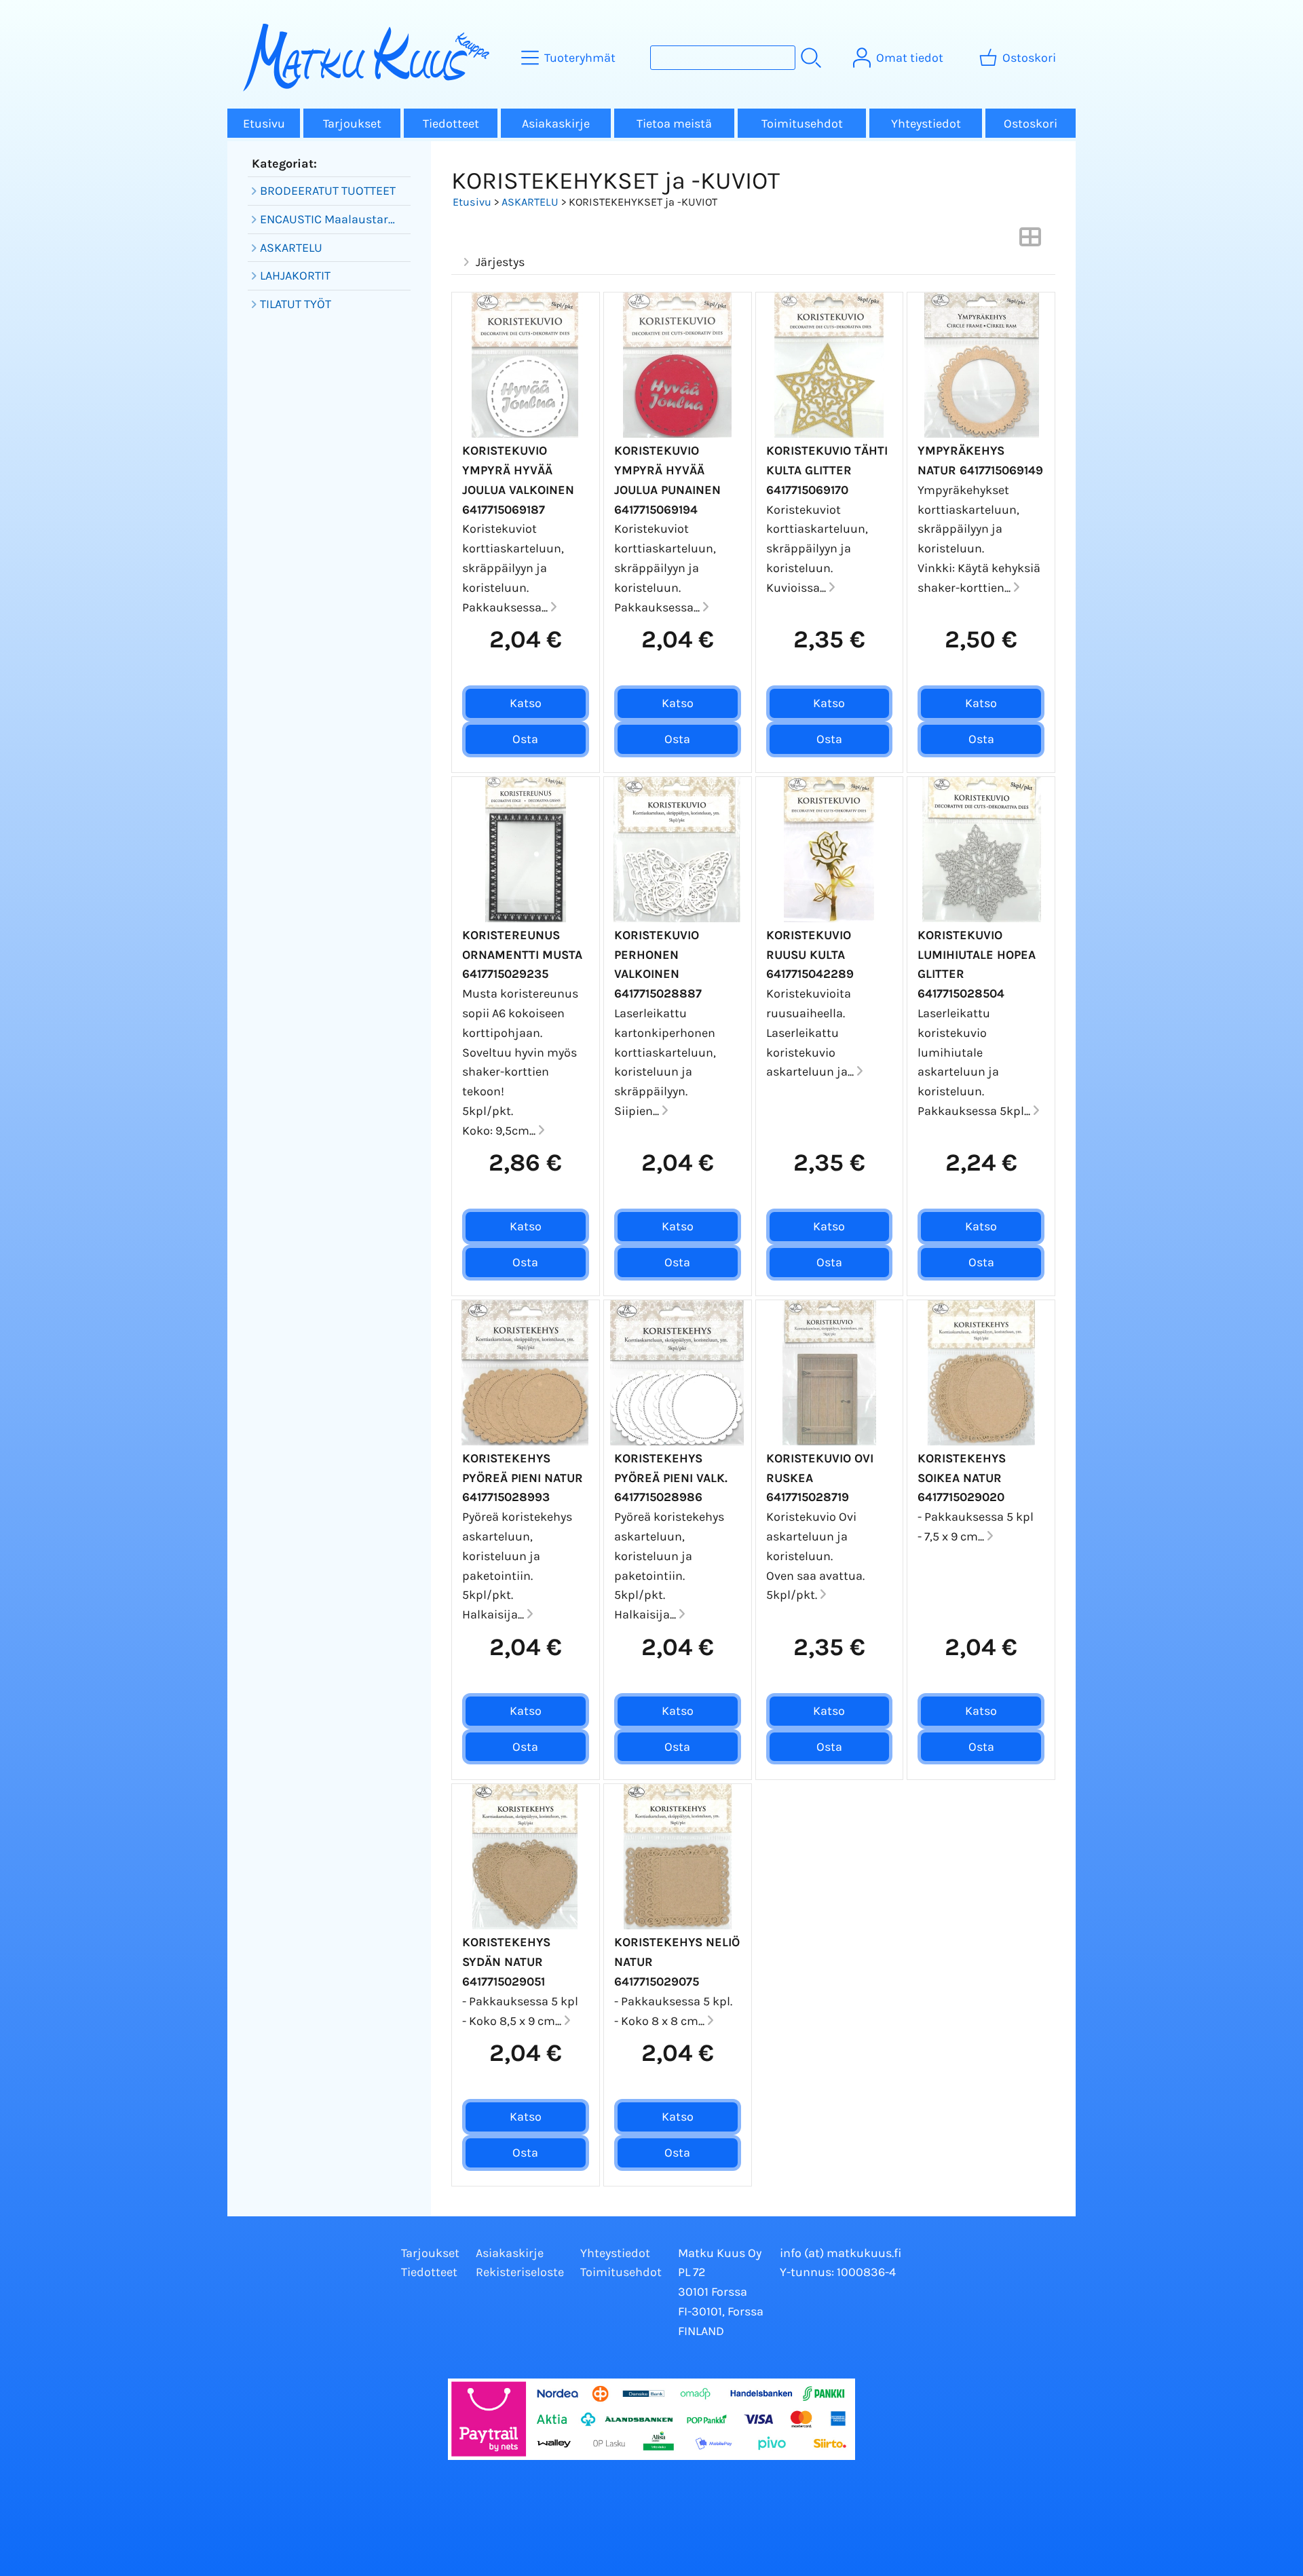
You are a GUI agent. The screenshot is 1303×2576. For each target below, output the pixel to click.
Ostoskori (1031, 124)
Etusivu (264, 124)
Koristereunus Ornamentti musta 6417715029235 (522, 955)
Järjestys (500, 262)
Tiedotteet (451, 124)
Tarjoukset (352, 124)
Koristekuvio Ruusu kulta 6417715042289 (810, 955)
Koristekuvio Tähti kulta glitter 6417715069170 (827, 470)
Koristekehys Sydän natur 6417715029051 (506, 1962)
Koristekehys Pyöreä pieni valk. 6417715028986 (671, 1478)
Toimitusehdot (802, 124)
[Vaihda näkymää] (1030, 241)
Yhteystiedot (926, 124)
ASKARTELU (530, 202)
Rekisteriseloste (520, 2272)
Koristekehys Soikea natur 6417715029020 (962, 1478)
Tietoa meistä (674, 124)
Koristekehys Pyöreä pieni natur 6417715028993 (523, 1478)
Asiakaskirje (556, 124)
